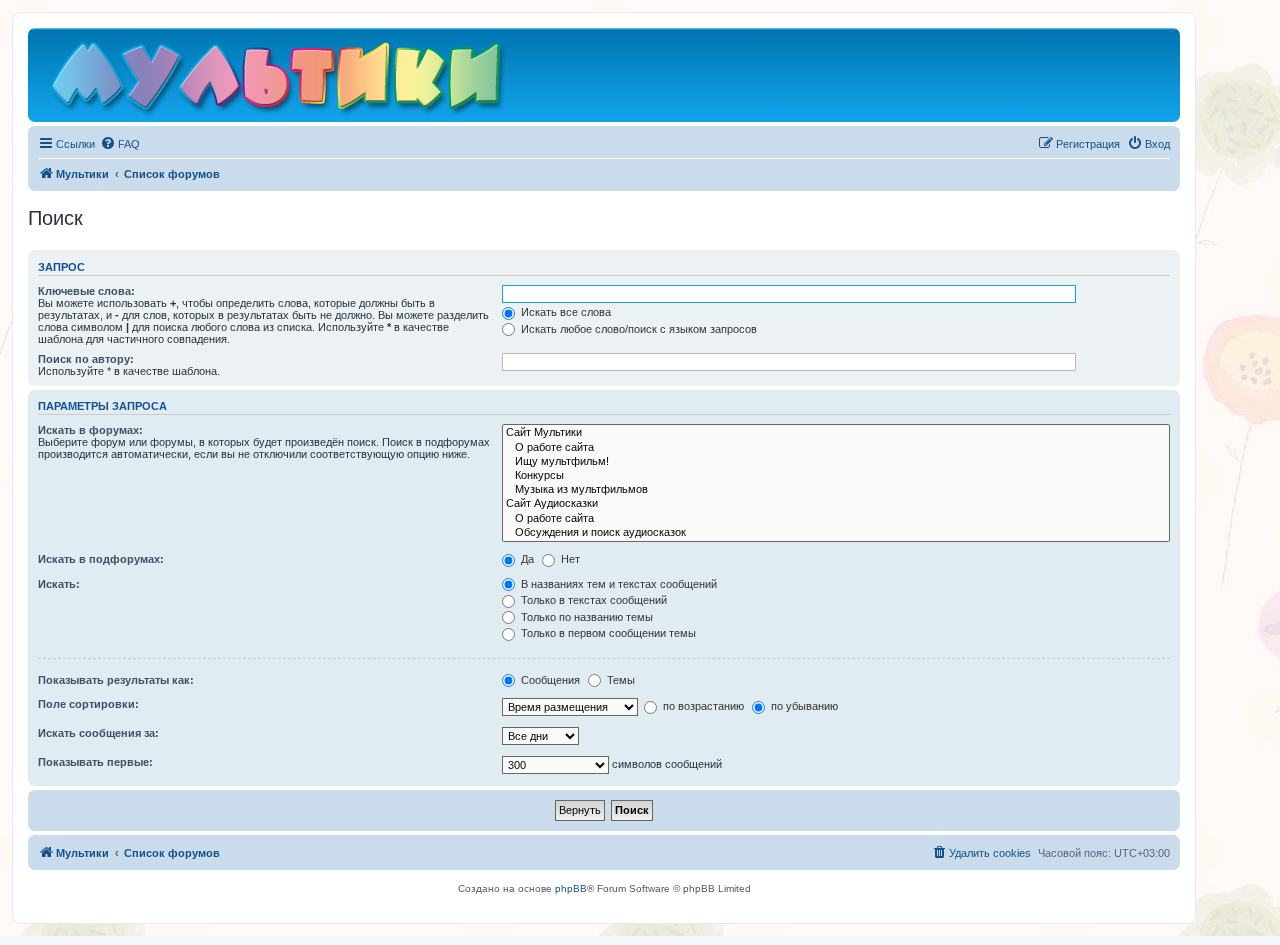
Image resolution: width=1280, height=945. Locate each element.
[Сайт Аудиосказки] (836, 504)
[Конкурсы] (836, 476)
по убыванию (803, 706)
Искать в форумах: (90, 430)
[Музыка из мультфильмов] (836, 490)
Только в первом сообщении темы (607, 633)
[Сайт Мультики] (836, 433)
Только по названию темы (585, 617)
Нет (569, 559)
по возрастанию (702, 706)
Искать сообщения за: (98, 733)
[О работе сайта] (836, 448)
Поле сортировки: (88, 704)
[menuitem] (120, 144)
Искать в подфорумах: (101, 559)
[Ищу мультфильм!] (836, 462)
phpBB (571, 888)
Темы (619, 680)
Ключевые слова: (86, 291)
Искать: (59, 584)
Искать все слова (564, 312)
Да (526, 559)
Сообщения (549, 680)
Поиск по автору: (86, 359)
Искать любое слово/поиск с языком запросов (637, 329)
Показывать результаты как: (116, 680)
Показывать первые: (95, 762)
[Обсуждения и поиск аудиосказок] (836, 533)
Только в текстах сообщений (592, 600)
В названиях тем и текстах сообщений (617, 584)
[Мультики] (279, 80)
